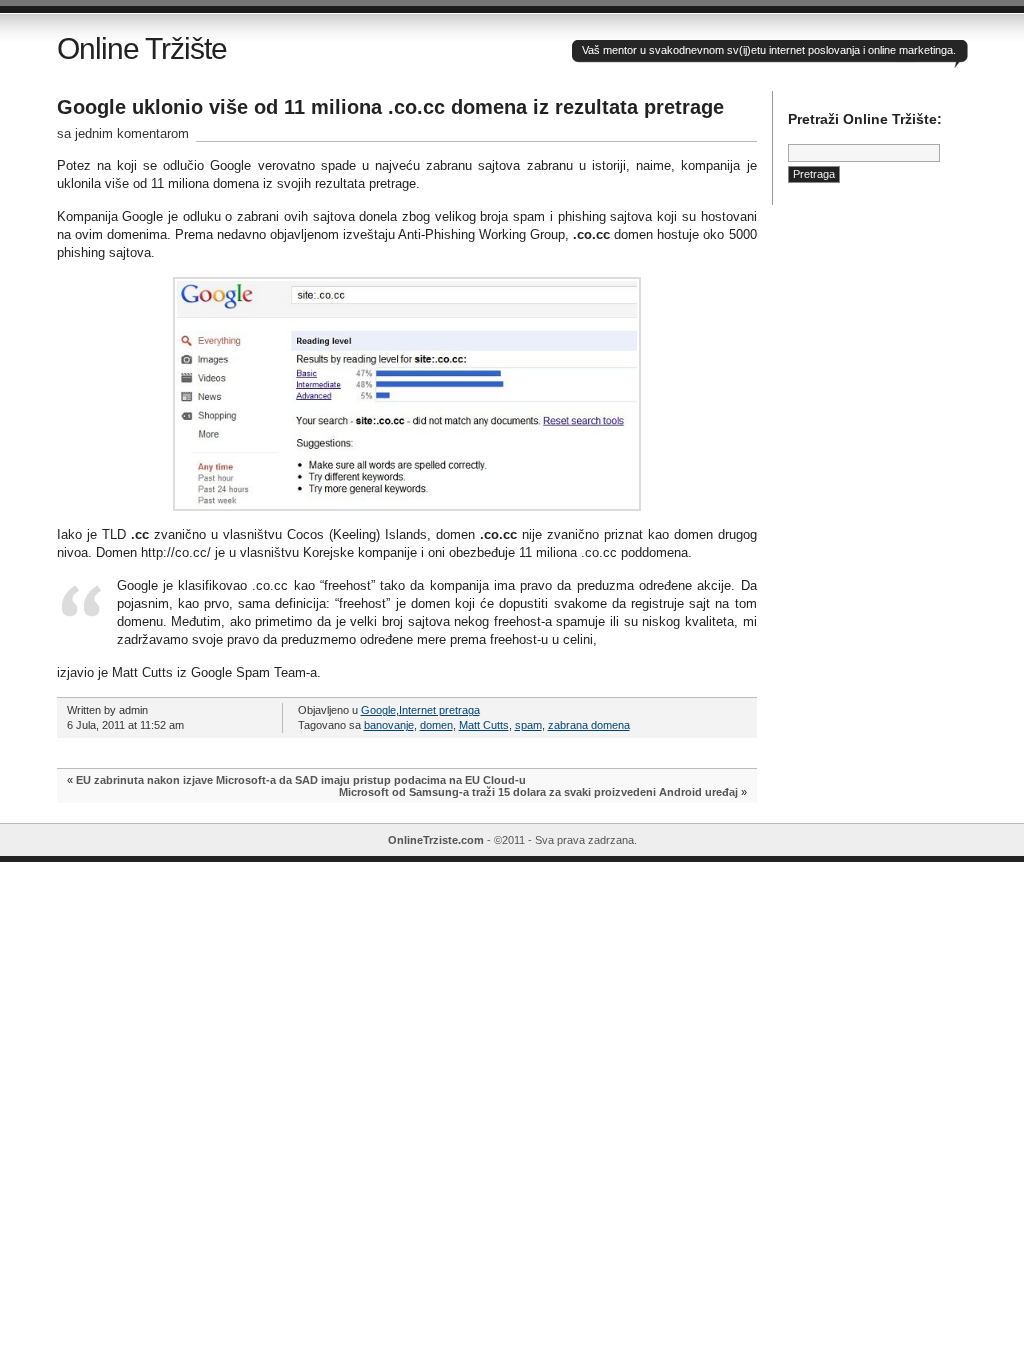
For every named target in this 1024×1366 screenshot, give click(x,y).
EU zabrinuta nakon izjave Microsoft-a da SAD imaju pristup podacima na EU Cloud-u (301, 780)
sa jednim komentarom (123, 133)
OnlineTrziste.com (436, 840)
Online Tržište (142, 48)
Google (378, 710)
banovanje (389, 725)
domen (436, 725)
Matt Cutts (484, 725)
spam (528, 725)
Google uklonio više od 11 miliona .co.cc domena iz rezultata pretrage (390, 107)
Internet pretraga (439, 710)
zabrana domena (589, 725)
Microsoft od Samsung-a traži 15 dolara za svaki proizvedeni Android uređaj (538, 792)
